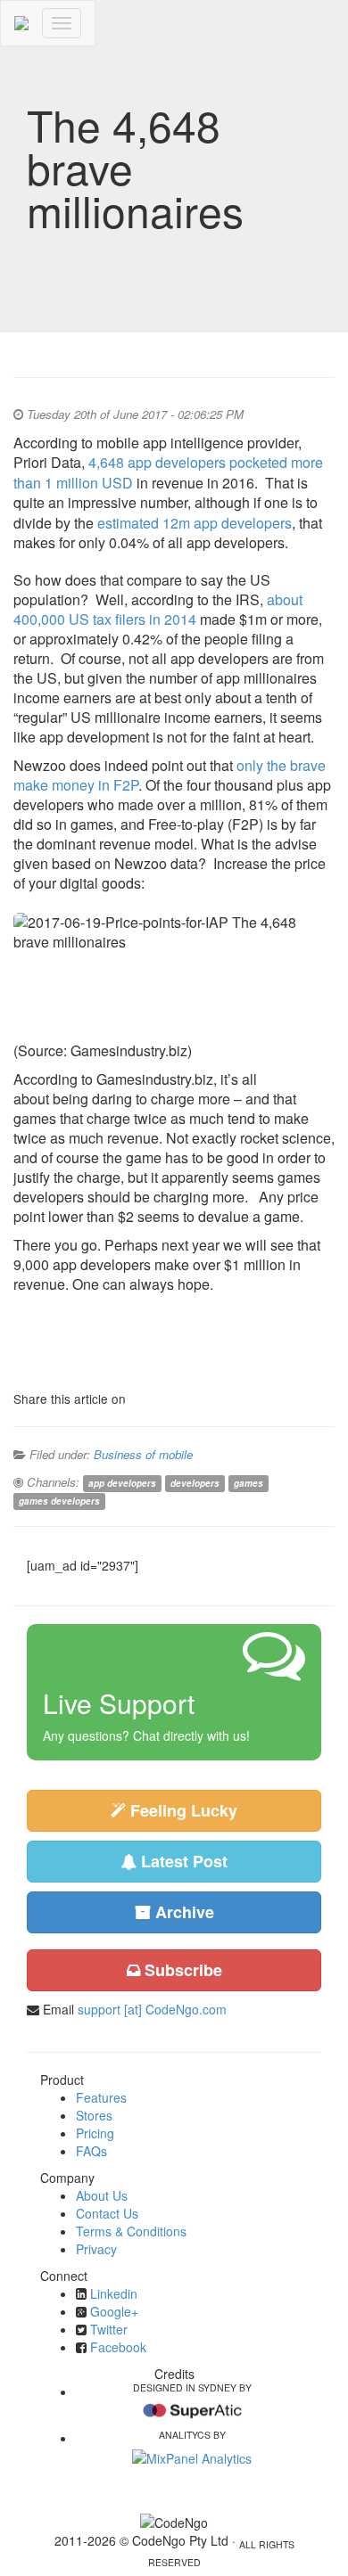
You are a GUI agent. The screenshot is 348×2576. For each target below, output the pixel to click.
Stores (94, 2115)
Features (101, 2097)
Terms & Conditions (131, 2231)
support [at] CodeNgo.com (152, 2009)
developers (195, 1483)
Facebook (118, 2347)
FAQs (91, 2151)
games (249, 1483)
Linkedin (114, 2293)
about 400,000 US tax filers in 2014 (158, 609)
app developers (122, 1483)
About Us (102, 2195)
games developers (59, 1501)
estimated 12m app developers (195, 523)
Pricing (95, 2133)
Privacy (96, 2249)
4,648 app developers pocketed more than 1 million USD (168, 472)
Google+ (114, 2311)
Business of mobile (143, 1454)
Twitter (109, 2329)
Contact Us (107, 2213)
